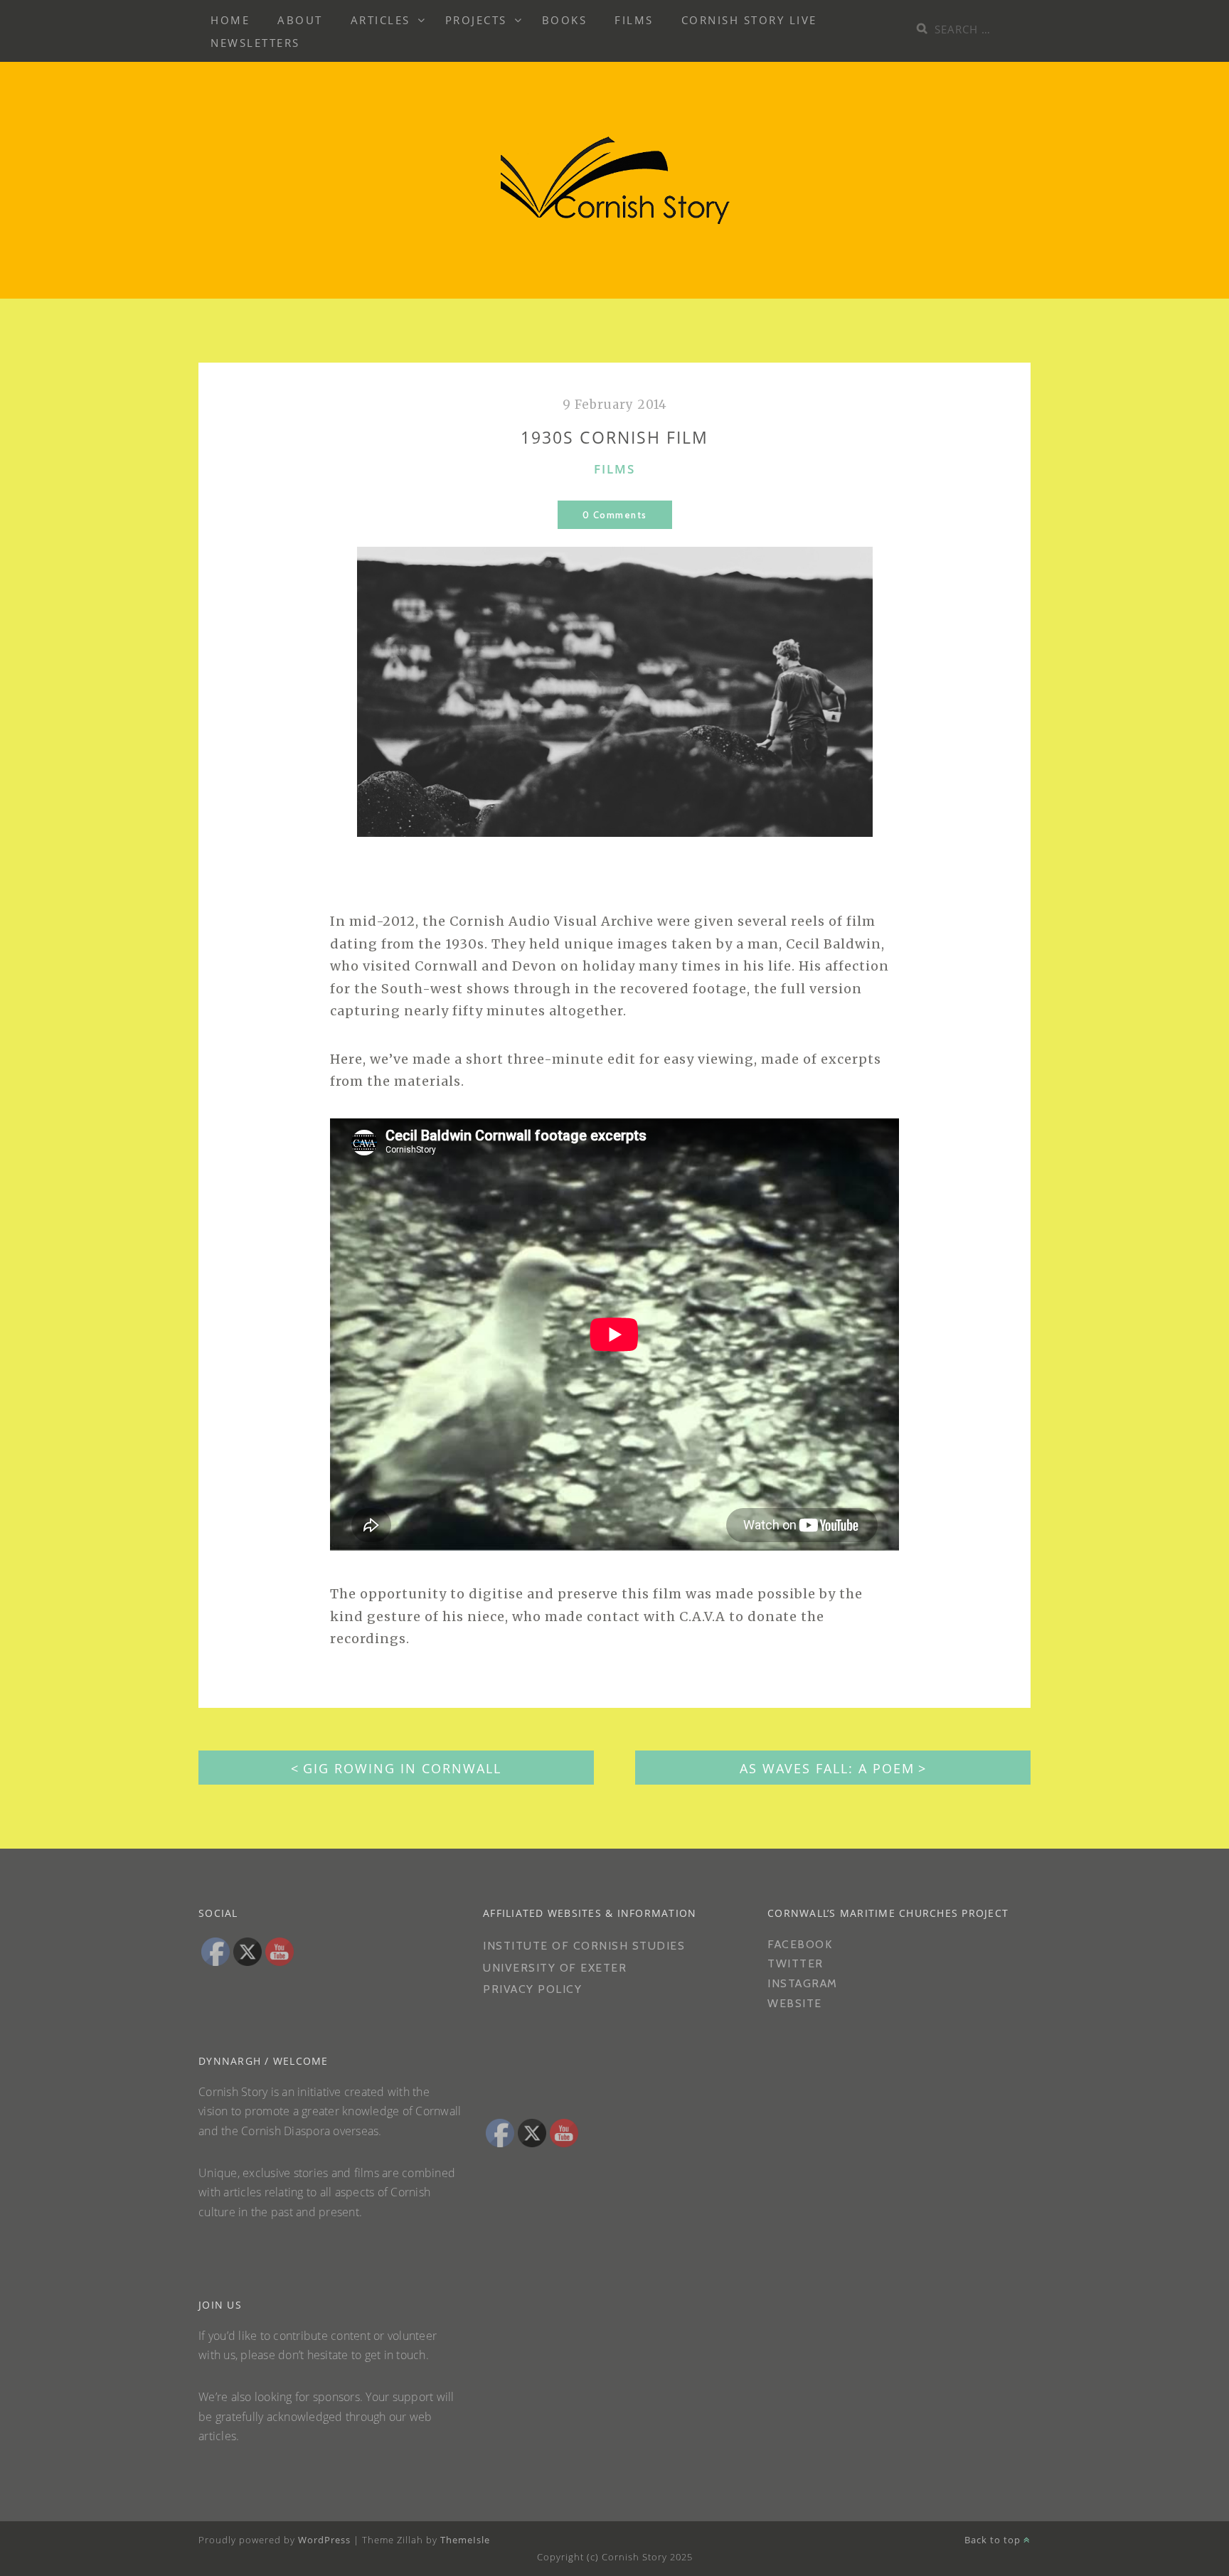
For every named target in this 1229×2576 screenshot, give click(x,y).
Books (565, 20)
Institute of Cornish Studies (584, 1946)
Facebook (800, 1944)
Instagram (803, 1983)
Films (634, 20)
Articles (381, 20)
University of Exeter (555, 1968)
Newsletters (255, 43)
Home (230, 20)
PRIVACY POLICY (534, 1989)
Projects (476, 20)
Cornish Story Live (749, 20)
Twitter (796, 1963)
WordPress (324, 2540)
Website (795, 2003)
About (300, 20)
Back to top (994, 2540)
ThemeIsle (465, 2540)
